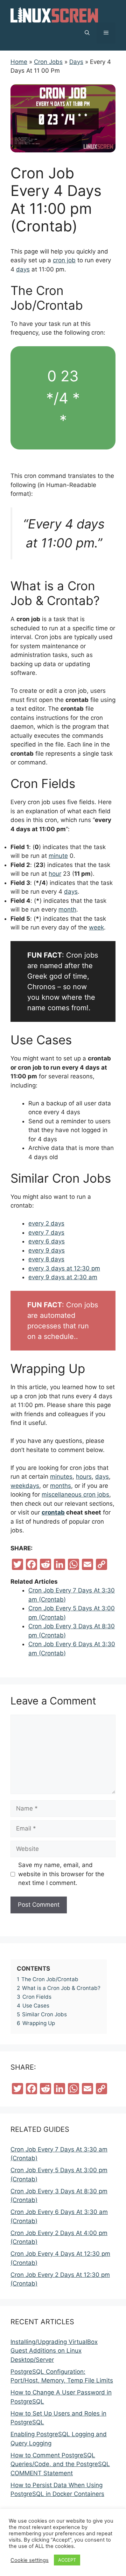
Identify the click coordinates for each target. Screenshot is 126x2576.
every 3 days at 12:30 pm (64, 1268)
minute (58, 856)
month (67, 909)
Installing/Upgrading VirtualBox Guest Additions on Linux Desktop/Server (54, 2351)
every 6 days (47, 1241)
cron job (64, 260)
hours (84, 1477)
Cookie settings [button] (30, 2560)
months (61, 1486)
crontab (53, 1512)
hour (55, 874)
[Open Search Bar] (87, 33)
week (96, 927)
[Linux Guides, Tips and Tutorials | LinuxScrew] (54, 14)
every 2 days (46, 1223)
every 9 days (47, 1250)
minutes (61, 1477)
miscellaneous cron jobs (75, 1494)
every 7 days (46, 1233)
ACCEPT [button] (67, 2560)
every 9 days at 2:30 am (63, 1277)
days (23, 269)
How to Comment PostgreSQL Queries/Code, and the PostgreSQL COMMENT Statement (60, 2464)
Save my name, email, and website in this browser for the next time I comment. (61, 1874)
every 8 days (46, 1259)
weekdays (25, 1486)
